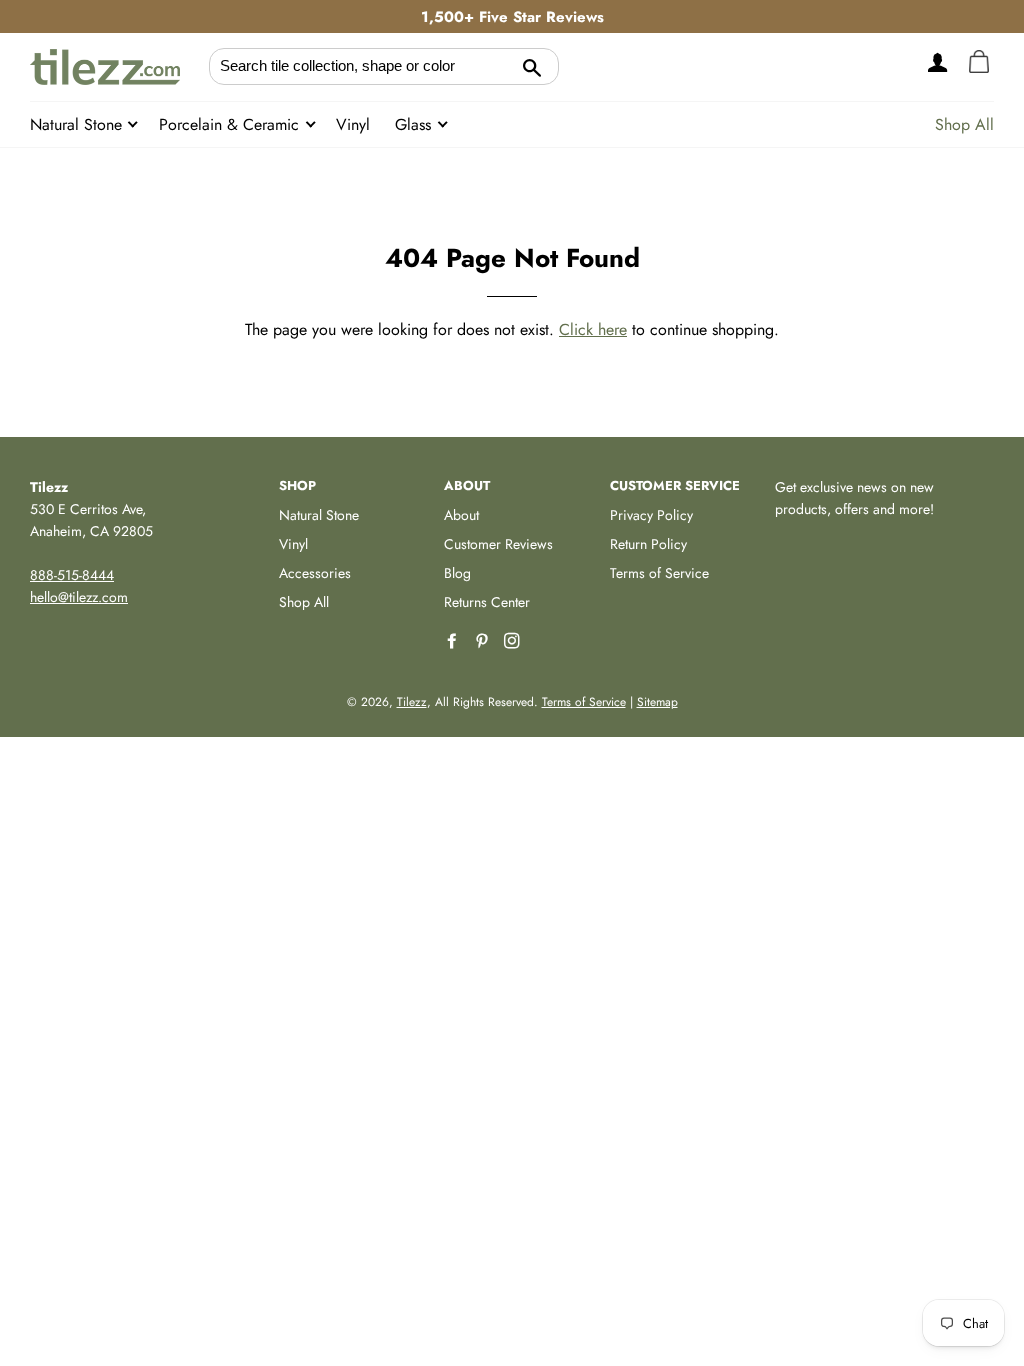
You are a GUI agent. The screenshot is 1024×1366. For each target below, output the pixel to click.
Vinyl (353, 124)
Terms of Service (659, 573)
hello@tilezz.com (79, 597)
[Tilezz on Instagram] (514, 641)
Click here (593, 329)
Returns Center (487, 602)
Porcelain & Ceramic (231, 124)
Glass (415, 124)
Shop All (964, 124)
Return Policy (648, 544)
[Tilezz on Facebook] (454, 641)
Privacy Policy (651, 515)
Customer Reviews (498, 544)
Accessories (315, 573)
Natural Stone (78, 124)
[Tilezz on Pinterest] (484, 641)
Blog (457, 573)
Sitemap (657, 702)
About (461, 515)
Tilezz (412, 702)
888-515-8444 (72, 575)
